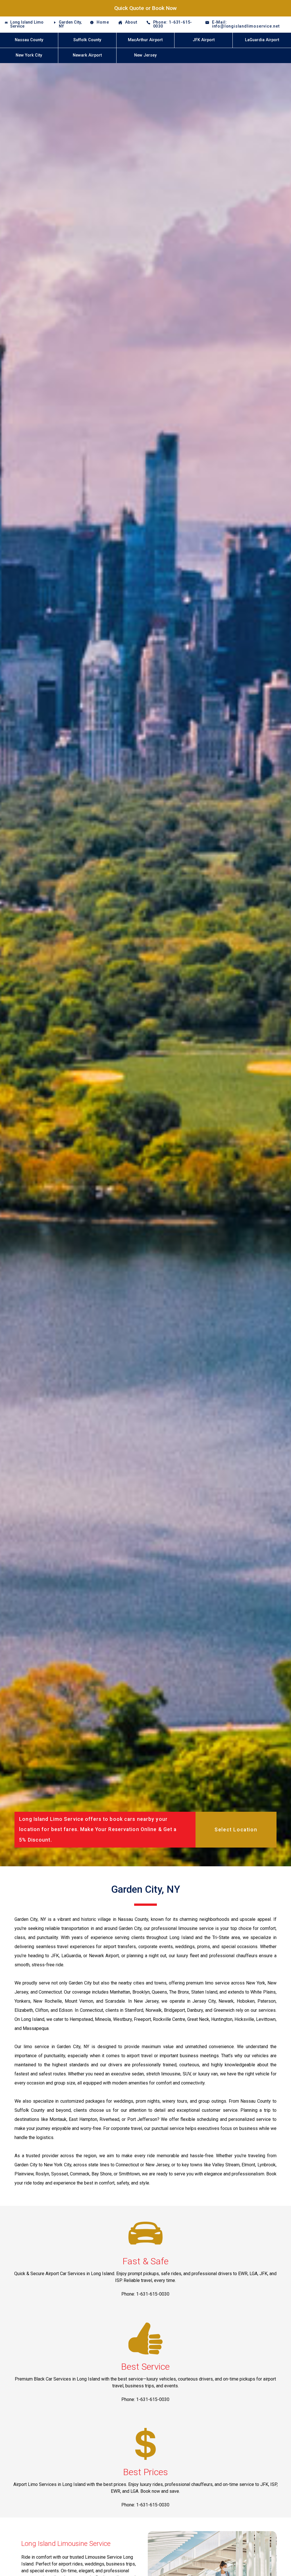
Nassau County (29, 40)
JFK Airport (204, 40)
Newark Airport (87, 55)
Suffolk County (87, 40)
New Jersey (145, 55)
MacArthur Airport (145, 40)
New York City (29, 55)
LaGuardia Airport (262, 40)
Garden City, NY (70, 24)
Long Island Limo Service (27, 24)
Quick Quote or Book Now (145, 8)
